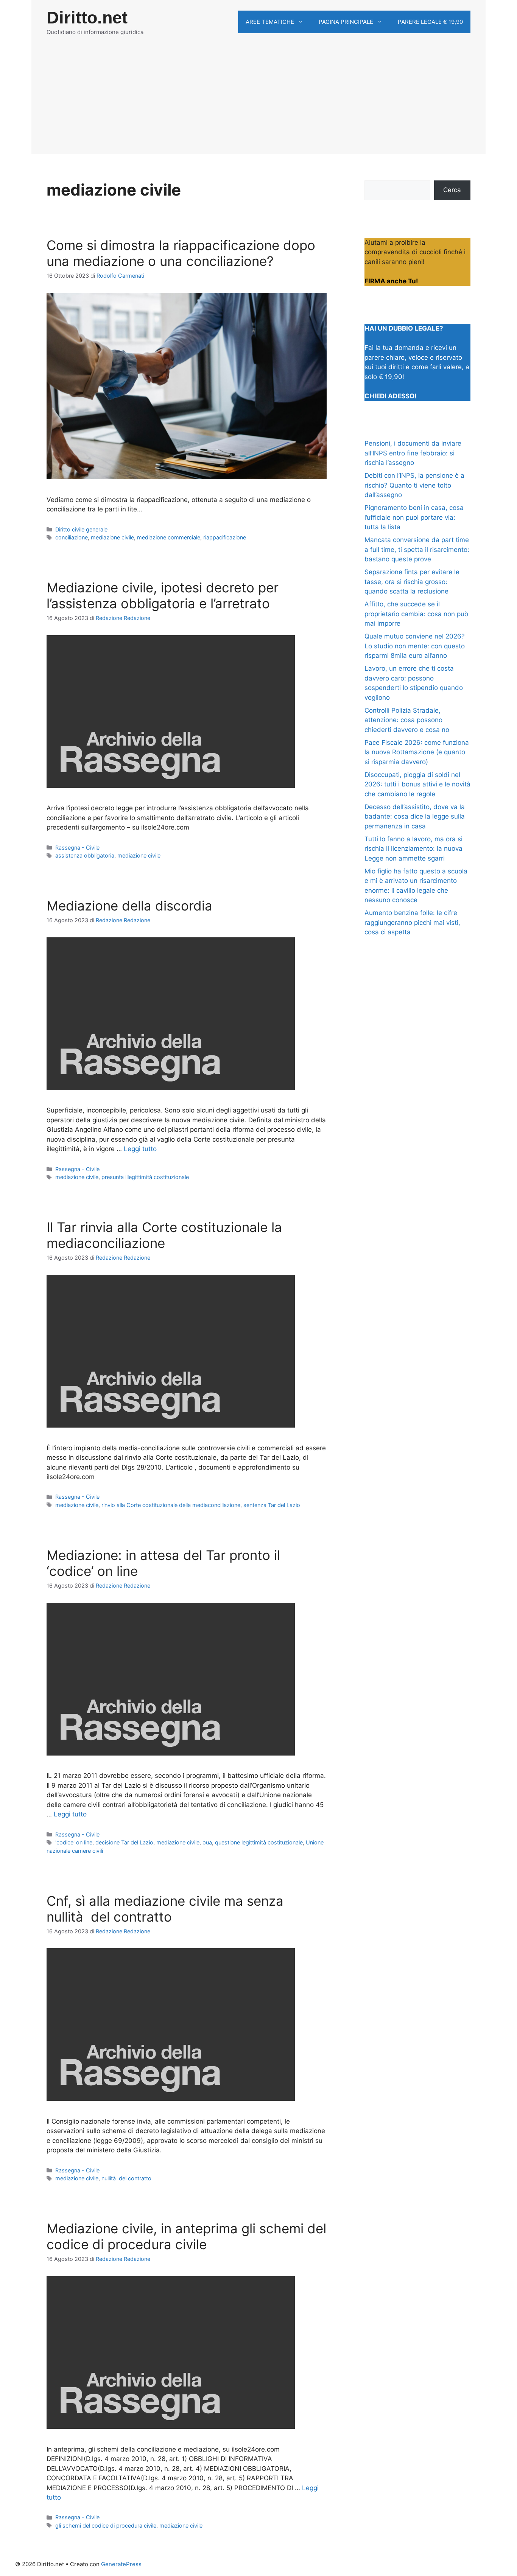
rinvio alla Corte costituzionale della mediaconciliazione (171, 1505)
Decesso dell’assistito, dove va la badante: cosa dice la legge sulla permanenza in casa (415, 816)
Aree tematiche (270, 22)
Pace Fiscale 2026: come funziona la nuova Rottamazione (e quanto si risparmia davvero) (417, 752)
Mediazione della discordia (129, 906)
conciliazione (72, 537)
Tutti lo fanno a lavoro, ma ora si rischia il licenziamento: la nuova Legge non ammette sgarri (413, 849)
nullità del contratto (126, 2178)
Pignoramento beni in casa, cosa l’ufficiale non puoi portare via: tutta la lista (414, 517)
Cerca (452, 190)
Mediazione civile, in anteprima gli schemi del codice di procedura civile (186, 2236)
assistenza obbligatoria (85, 855)
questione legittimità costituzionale (259, 1842)
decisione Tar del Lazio (124, 1842)
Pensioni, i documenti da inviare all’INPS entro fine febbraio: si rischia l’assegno (413, 453)
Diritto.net (87, 18)
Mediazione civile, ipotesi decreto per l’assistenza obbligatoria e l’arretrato (163, 595)
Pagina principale (346, 22)
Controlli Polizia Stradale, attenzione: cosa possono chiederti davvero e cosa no (407, 720)
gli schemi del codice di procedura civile (106, 2526)
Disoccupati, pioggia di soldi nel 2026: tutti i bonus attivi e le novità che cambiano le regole (417, 784)
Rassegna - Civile (77, 848)
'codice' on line (74, 1842)
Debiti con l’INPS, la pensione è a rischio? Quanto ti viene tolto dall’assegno (414, 485)
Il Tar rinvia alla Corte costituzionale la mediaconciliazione (164, 1235)
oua (207, 1842)
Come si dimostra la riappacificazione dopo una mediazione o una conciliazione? (181, 253)
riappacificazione (225, 537)
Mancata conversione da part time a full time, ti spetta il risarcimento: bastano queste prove (417, 549)
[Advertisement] (258, 101)
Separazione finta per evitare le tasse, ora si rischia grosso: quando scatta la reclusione (412, 582)
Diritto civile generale (81, 529)
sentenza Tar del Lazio (272, 1505)
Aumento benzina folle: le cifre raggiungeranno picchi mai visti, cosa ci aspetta (412, 922)
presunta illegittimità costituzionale (145, 1177)
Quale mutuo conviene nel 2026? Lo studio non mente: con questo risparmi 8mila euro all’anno (415, 646)
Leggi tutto (140, 1149)
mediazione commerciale (169, 537)
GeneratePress (121, 2564)
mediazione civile (112, 537)
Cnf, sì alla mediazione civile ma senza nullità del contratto (165, 1909)
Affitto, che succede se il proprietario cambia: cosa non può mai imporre (416, 614)
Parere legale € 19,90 (430, 22)
